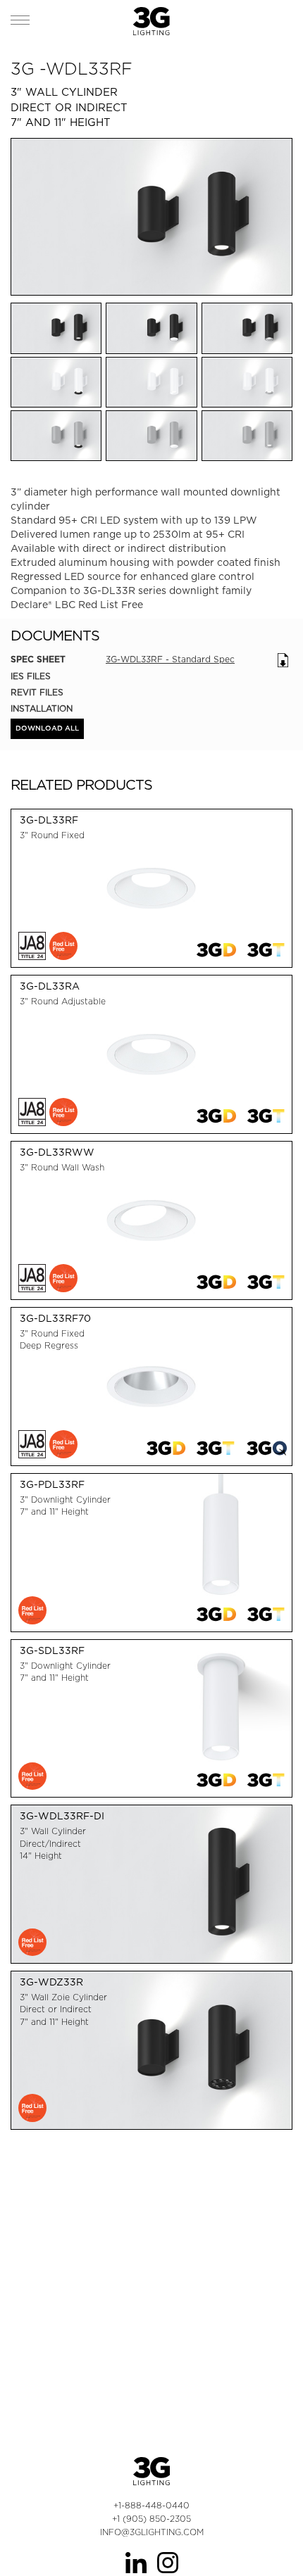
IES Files (31, 676)
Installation (42, 708)
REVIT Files (37, 692)
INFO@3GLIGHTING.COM (152, 2532)
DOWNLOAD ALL (47, 728)
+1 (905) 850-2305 (151, 2519)
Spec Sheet (38, 659)
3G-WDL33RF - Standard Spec (170, 659)
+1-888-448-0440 (151, 2505)
